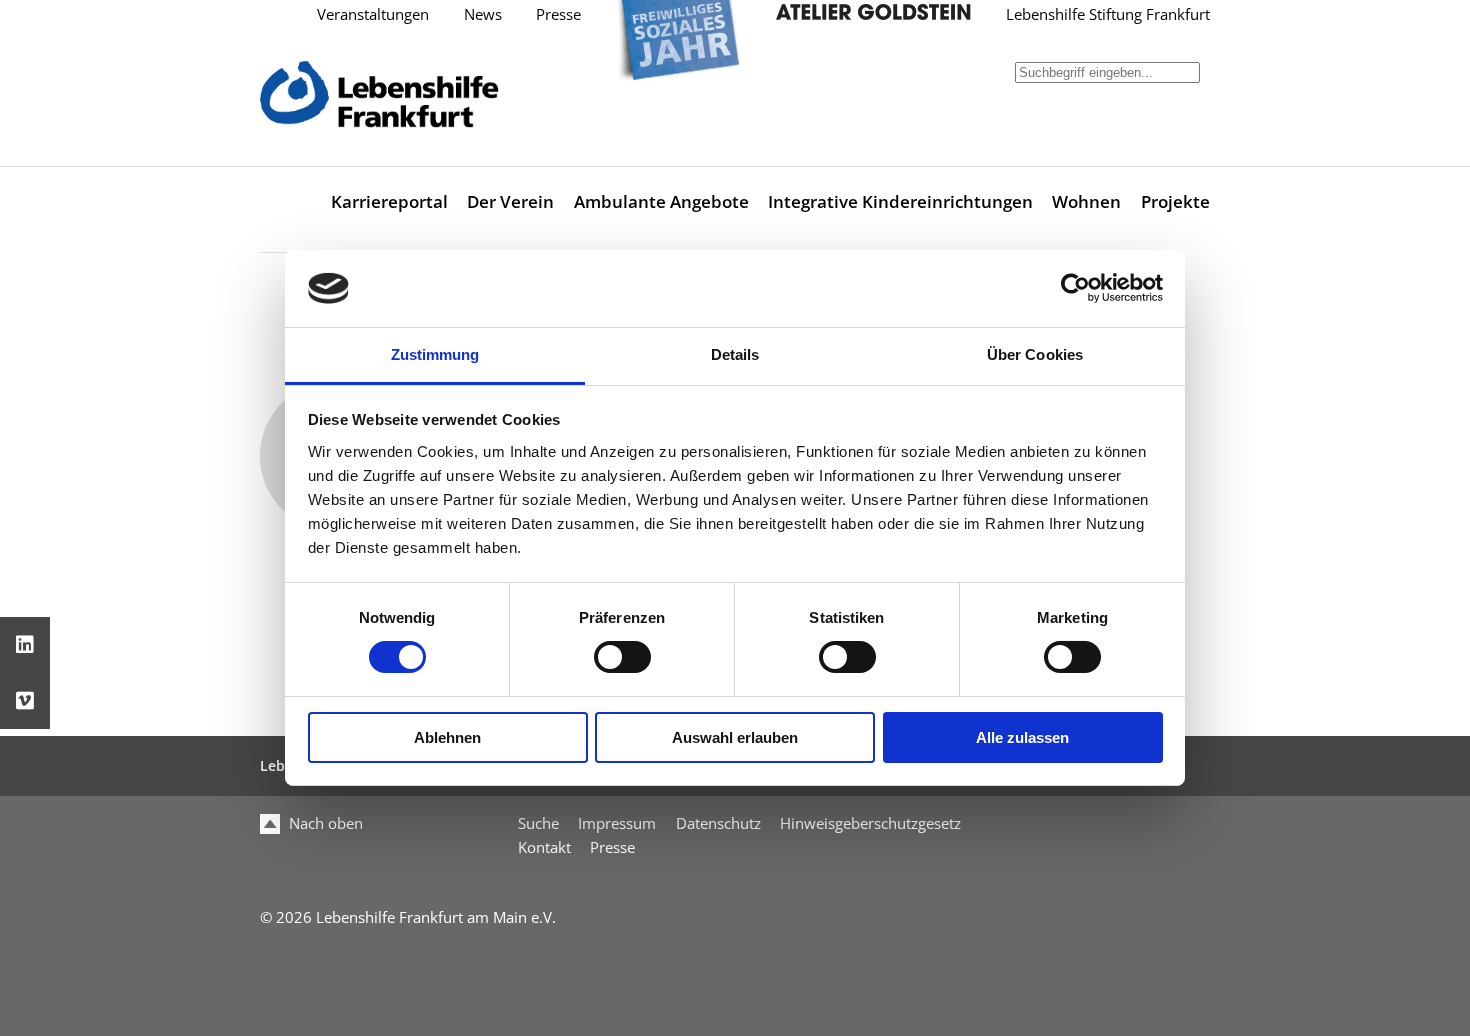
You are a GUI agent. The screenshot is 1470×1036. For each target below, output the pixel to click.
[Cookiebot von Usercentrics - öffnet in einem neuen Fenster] (1075, 288)
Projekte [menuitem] (1175, 201)
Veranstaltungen (373, 14)
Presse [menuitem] (612, 847)
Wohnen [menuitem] (1086, 201)
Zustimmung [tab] (435, 354)
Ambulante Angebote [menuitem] (661, 201)
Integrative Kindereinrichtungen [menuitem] (900, 201)
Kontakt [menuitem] (544, 847)
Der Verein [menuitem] (510, 201)
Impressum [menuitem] (617, 823)
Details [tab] (735, 354)
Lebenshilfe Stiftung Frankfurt (1108, 14)
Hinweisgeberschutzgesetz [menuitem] (870, 823)
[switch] (622, 657)
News (483, 14)
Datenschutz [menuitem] (718, 823)
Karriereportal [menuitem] (389, 201)
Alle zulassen (1022, 737)
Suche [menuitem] (538, 823)
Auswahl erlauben (735, 737)
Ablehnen (447, 737)
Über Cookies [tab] (1035, 354)
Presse (558, 14)
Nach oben (324, 823)
